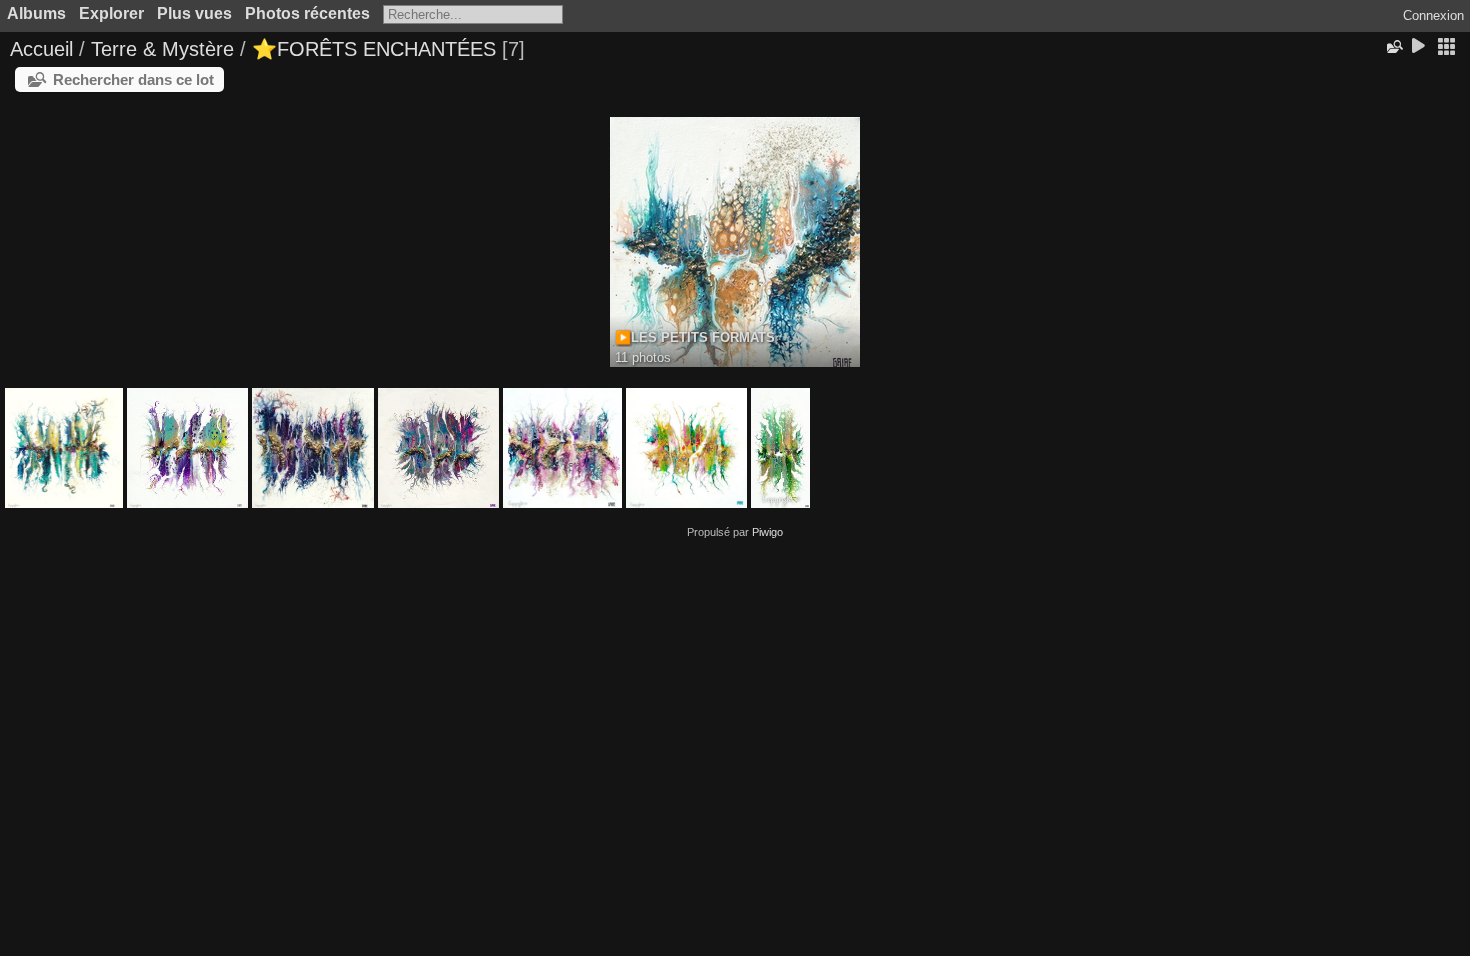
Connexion (1433, 15)
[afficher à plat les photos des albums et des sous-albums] (1446, 47)
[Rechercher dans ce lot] (1393, 47)
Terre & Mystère (162, 49)
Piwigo (767, 532)
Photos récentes (307, 13)
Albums (36, 13)
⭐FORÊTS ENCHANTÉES (377, 49)
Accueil (41, 49)
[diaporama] (1418, 47)
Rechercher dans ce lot (133, 79)
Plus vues (194, 13)
